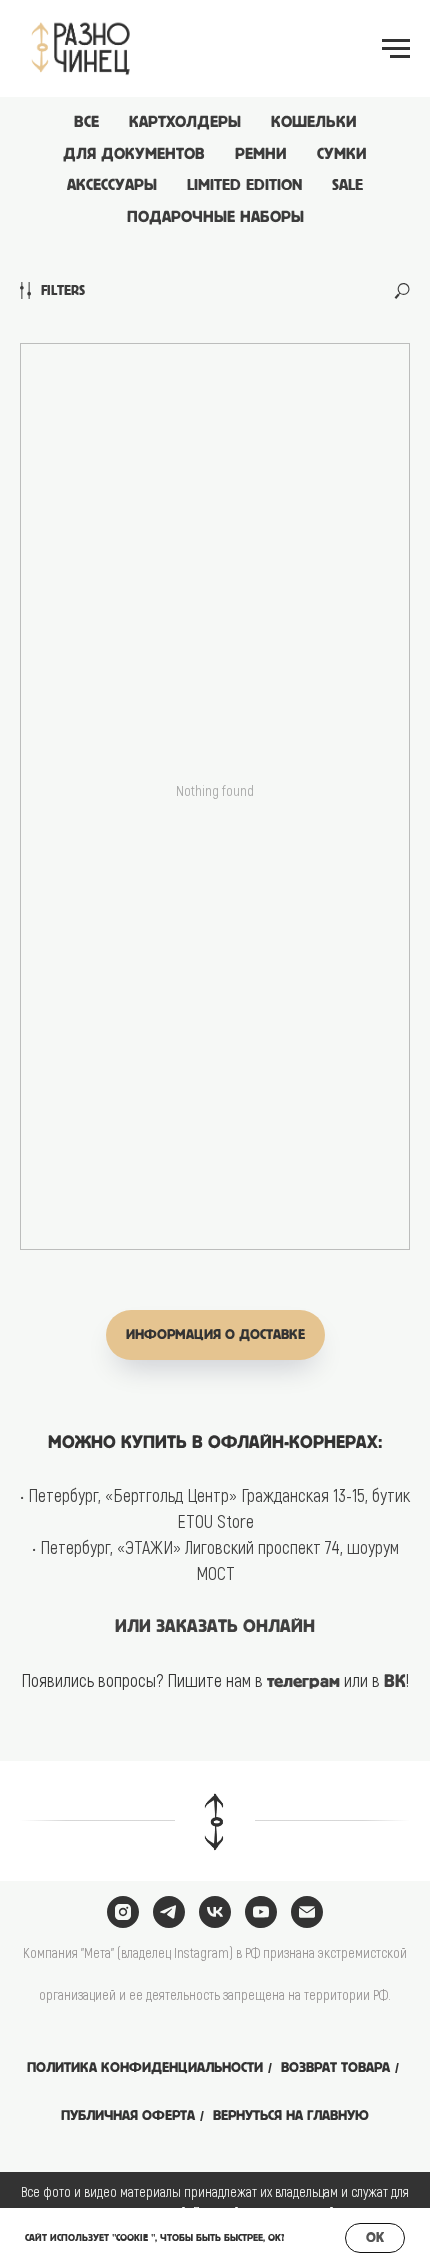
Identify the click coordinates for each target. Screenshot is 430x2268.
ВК (395, 1682)
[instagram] (123, 1912)
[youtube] (261, 1912)
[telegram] (169, 1912)
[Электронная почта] (307, 1912)
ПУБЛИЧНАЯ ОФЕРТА (128, 2115)
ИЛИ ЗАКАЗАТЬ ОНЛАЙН (215, 1627)
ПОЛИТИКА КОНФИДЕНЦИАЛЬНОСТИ (145, 2067)
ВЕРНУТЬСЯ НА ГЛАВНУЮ (291, 2115)
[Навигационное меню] (396, 49)
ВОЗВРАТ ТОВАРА (335, 2067)
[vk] (215, 1912)
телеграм (303, 1682)
